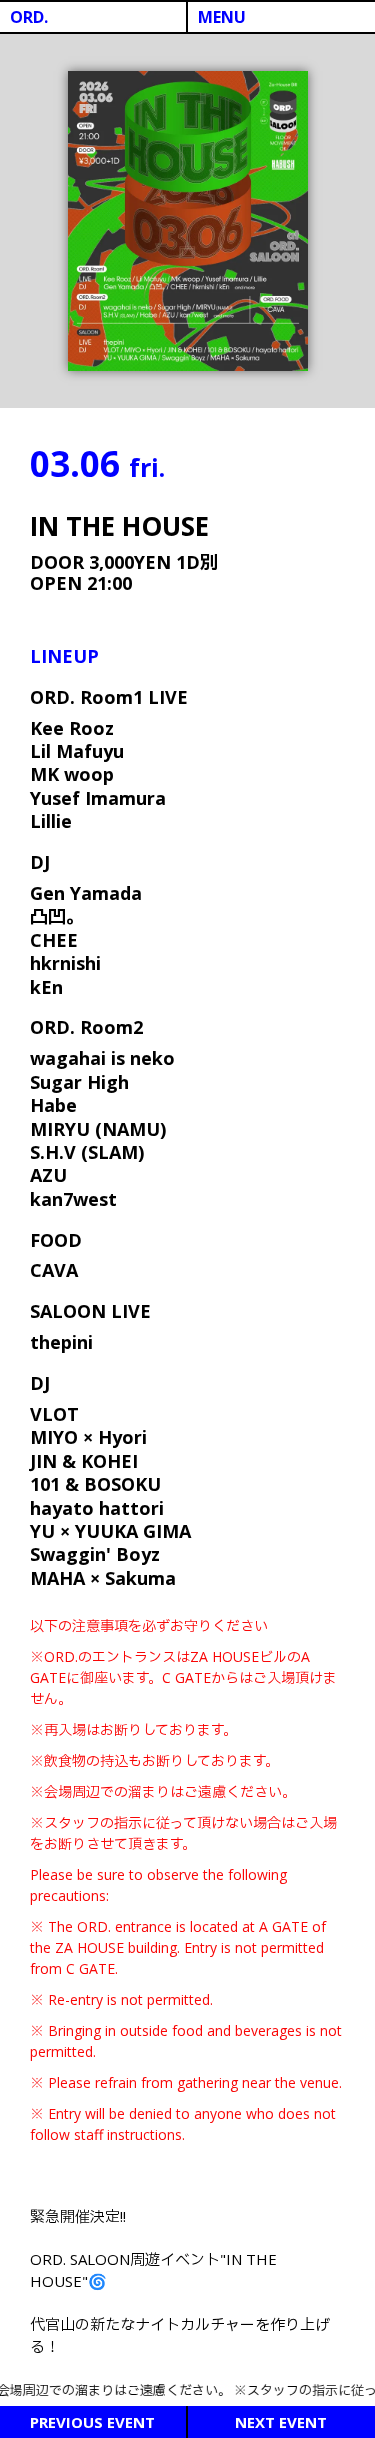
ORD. (29, 17)
